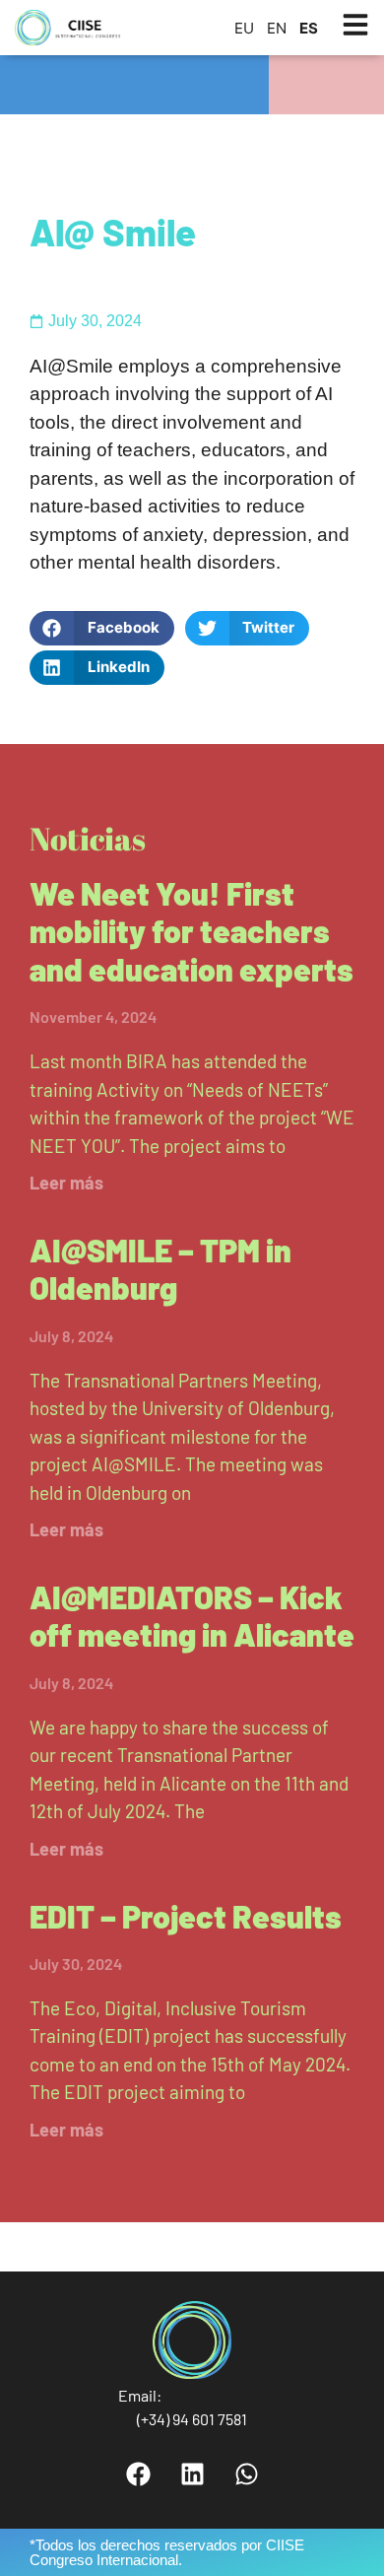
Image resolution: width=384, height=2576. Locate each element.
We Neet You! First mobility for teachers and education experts (192, 931)
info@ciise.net (215, 2395)
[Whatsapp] (246, 2474)
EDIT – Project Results (186, 1916)
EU (244, 28)
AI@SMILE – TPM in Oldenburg (160, 1268)
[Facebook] (138, 2474)
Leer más (66, 1183)
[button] (102, 628)
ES (309, 28)
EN (277, 28)
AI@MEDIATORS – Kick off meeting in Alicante (192, 1615)
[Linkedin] (192, 2474)
